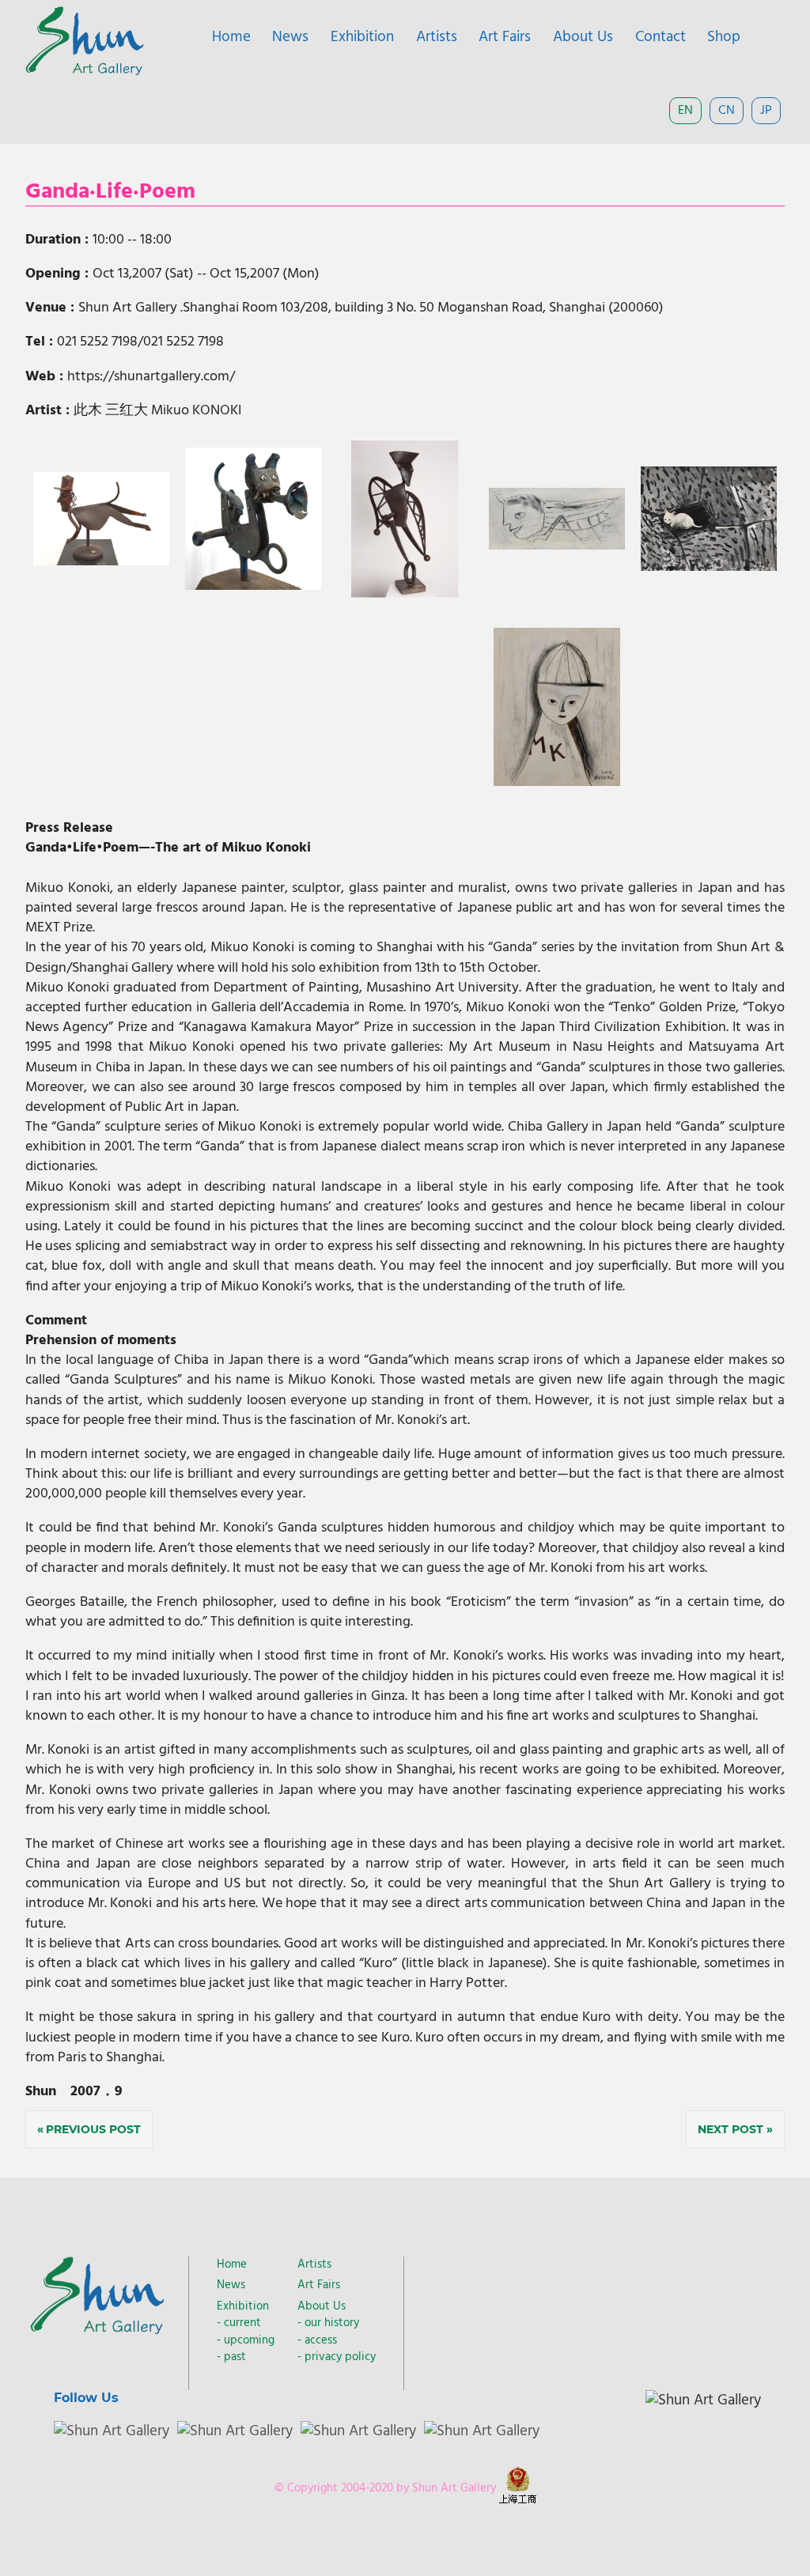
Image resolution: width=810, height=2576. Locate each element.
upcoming (249, 2340)
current (242, 2323)
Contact (660, 37)
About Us (583, 37)
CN (727, 111)
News (290, 37)
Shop (724, 37)
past (235, 2357)
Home (231, 37)
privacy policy (340, 2357)
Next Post (731, 2129)
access (321, 2340)
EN (685, 111)
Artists (437, 37)
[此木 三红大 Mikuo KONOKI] (102, 562)
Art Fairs (505, 37)
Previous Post (93, 2129)
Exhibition (362, 37)
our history (332, 2323)
